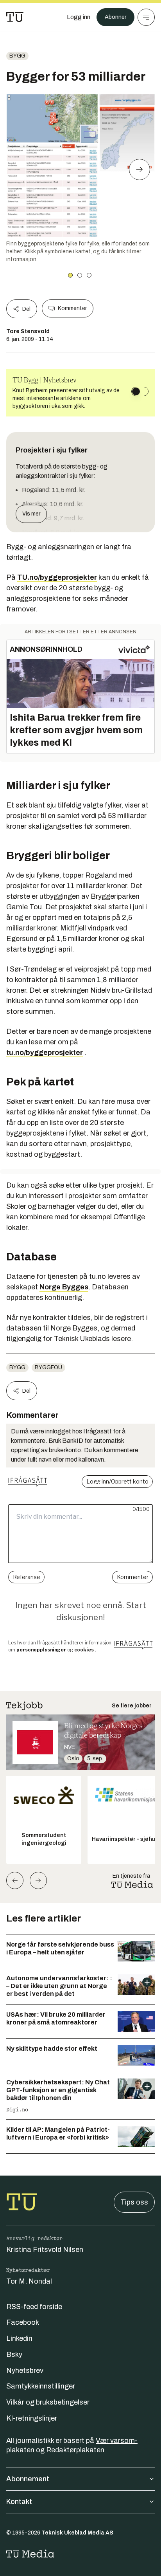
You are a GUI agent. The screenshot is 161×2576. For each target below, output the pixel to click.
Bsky (14, 2354)
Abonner (115, 17)
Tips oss (134, 2202)
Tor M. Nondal (29, 2281)
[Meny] (146, 17)
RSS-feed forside (34, 2307)
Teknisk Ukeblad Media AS (77, 2533)
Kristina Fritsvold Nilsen (45, 2250)
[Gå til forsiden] (15, 17)
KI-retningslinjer (32, 2418)
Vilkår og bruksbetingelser (48, 2402)
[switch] (140, 391)
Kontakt (19, 2502)
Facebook (23, 2322)
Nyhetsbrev (25, 2370)
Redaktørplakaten (75, 2450)
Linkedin (19, 2338)
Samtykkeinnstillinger (41, 2386)
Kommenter (72, 308)
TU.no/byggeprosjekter (57, 577)
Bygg (17, 56)
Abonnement (28, 2479)
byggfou (48, 1367)
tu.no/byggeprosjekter (45, 1053)
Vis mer (31, 514)
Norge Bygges (64, 1287)
